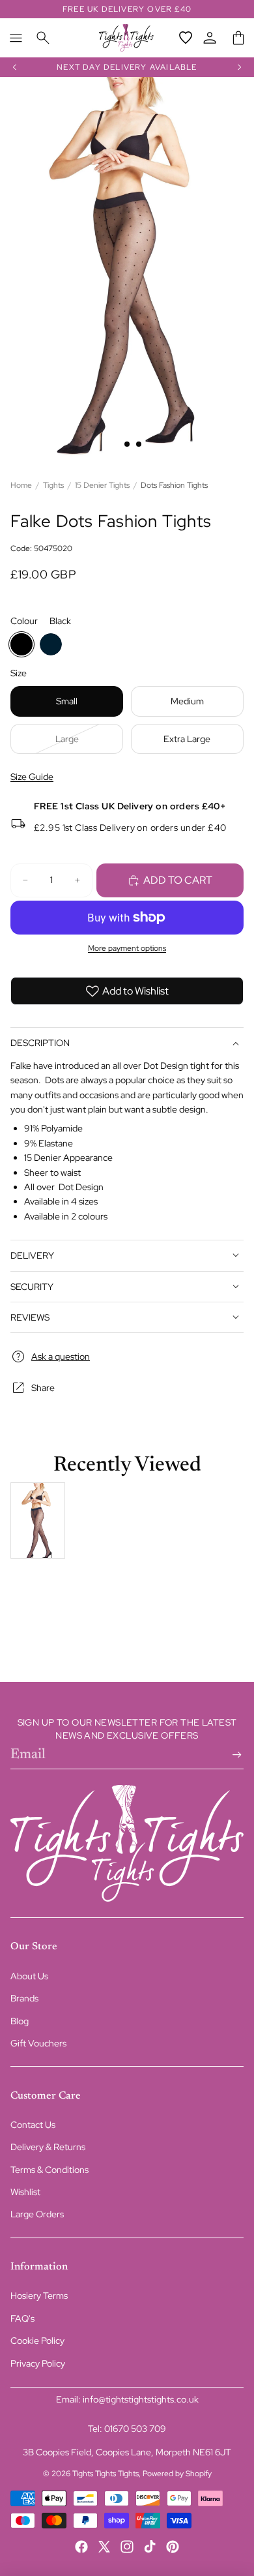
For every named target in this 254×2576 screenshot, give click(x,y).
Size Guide (32, 777)
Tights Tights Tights (106, 2474)
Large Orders (37, 2214)
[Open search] (43, 38)
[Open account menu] (210, 38)
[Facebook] (81, 2547)
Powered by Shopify (177, 2474)
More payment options (127, 948)
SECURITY (32, 1287)
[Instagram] (127, 2547)
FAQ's (22, 2318)
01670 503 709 (135, 2429)
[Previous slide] (14, 67)
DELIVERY (32, 1255)
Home (21, 485)
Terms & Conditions (49, 2170)
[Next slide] (240, 67)
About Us (29, 1976)
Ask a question (61, 1356)
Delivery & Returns (48, 2147)
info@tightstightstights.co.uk (141, 2399)
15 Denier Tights (102, 485)
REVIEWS (30, 1317)
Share (43, 1388)
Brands (24, 1998)
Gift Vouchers (38, 2043)
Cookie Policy (37, 2341)
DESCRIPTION (40, 1043)
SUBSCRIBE (234, 1755)
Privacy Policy (38, 2363)
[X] (104, 2547)
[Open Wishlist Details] (186, 38)
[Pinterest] (173, 2547)
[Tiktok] (150, 2547)
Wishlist (25, 2192)
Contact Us (33, 2125)
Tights (53, 485)
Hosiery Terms (39, 2296)
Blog (20, 2021)
